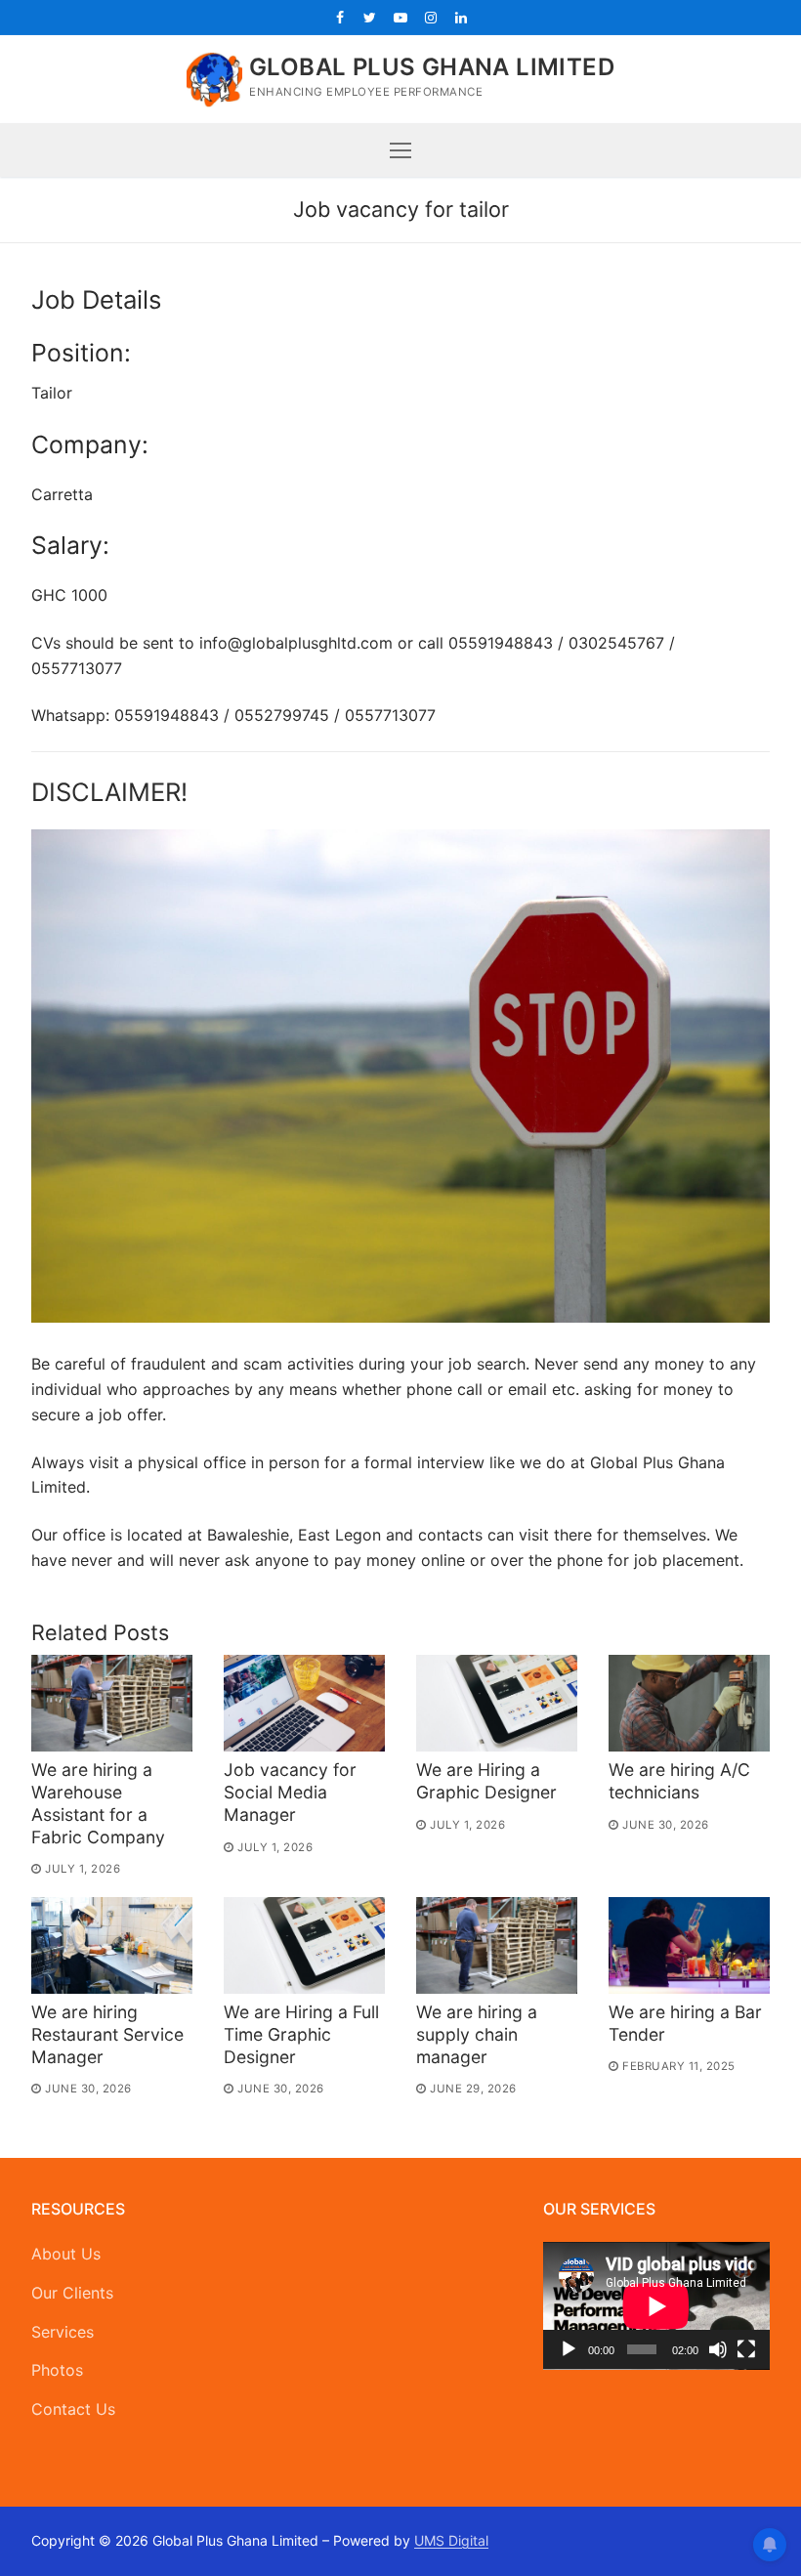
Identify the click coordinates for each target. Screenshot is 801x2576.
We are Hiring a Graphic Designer (486, 1781)
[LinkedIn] (462, 17)
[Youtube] (400, 17)
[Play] (569, 2349)
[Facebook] (339, 17)
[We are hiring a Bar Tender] (689, 1945)
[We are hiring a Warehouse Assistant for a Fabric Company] (112, 1703)
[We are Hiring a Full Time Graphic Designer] (304, 1945)
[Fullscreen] (746, 2349)
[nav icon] (400, 150)
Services (63, 2332)
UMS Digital (451, 2540)
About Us (66, 2254)
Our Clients (72, 2293)
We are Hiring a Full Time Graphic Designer (301, 2034)
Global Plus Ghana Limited (432, 67)
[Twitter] (370, 17)
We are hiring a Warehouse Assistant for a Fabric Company (98, 1803)
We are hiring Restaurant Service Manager (107, 2034)
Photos (57, 2370)
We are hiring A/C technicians (679, 1781)
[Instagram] (431, 17)
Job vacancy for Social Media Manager (290, 1792)
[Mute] (718, 2349)
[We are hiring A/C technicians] (689, 1703)
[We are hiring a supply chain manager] (497, 1945)
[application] (656, 2306)
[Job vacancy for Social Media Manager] (304, 1703)
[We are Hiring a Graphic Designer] (497, 1703)
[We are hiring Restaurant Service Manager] (112, 1945)
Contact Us (73, 2409)
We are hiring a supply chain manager (477, 2034)
